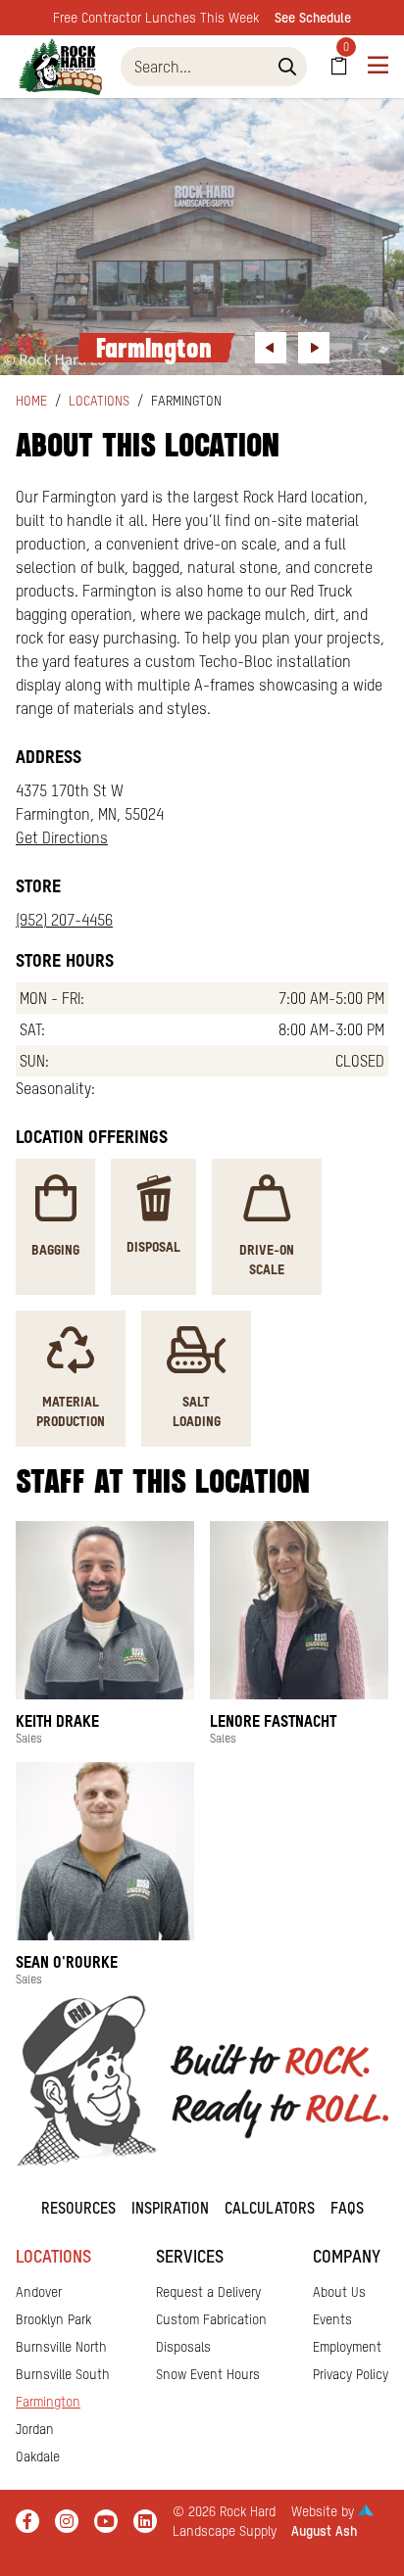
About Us (339, 2292)
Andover (39, 2292)
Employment (347, 2347)
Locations (99, 401)
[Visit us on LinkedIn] (145, 2521)
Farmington (48, 2402)
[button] (271, 348)
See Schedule (313, 18)
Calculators (270, 2208)
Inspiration (170, 2208)
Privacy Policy (351, 2374)
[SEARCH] (287, 67)
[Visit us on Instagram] (67, 2521)
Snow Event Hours (208, 2374)
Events (332, 2319)
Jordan (35, 2429)
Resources (78, 2208)
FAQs (347, 2208)
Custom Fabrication (211, 2319)
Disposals (183, 2347)
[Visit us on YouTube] (106, 2521)
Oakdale (38, 2457)
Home (31, 401)
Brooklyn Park (53, 2319)
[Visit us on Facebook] (27, 2521)
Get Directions (62, 837)
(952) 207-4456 (64, 920)
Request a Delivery (208, 2292)
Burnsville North (61, 2347)
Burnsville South (63, 2374)
